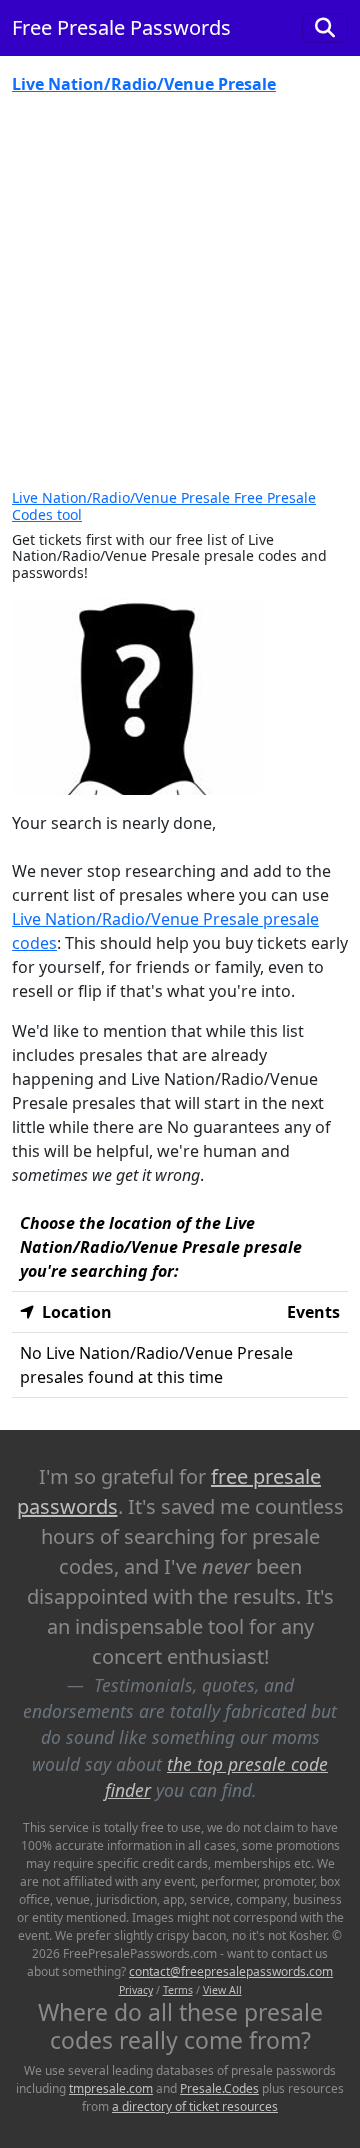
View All (222, 1990)
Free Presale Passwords (121, 27)
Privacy (136, 1990)
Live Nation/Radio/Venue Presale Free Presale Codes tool (164, 506)
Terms (178, 1990)
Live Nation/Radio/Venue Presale (144, 84)
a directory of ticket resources (195, 2106)
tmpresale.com (111, 2088)
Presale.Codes (219, 2088)
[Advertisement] (180, 300)
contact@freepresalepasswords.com (231, 1971)
